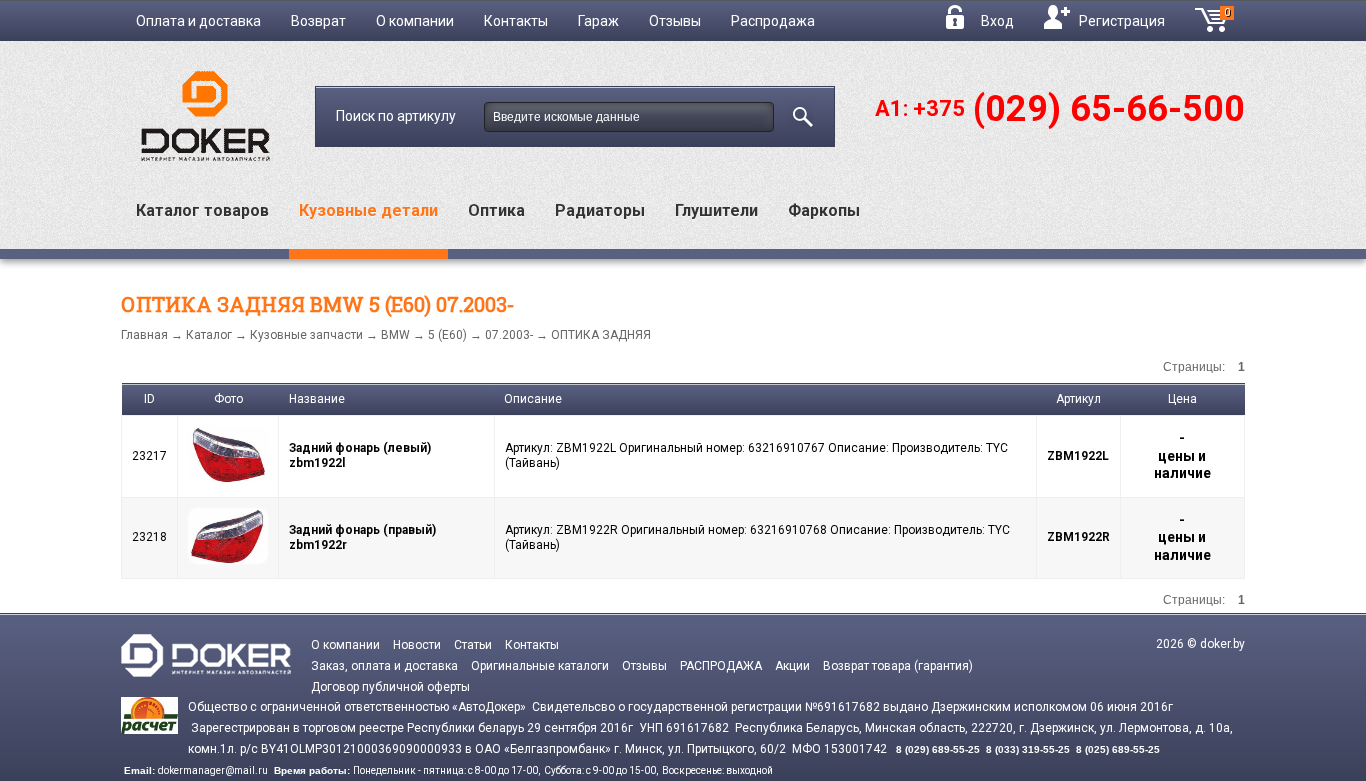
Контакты (516, 21)
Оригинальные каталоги (540, 666)
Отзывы (675, 21)
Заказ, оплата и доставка (384, 666)
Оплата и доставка (198, 21)
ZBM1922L (1078, 456)
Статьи (473, 645)
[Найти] (799, 113)
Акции (792, 666)
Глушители (716, 210)
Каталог (209, 335)
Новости (417, 645)
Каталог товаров (202, 210)
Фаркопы (824, 210)
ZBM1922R (1078, 537)
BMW (395, 335)
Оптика (496, 210)
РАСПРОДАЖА (721, 666)
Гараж (598, 21)
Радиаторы (600, 210)
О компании (415, 21)
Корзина (1234, 18)
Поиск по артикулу (397, 116)
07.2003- (509, 335)
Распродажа (773, 21)
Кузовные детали (368, 210)
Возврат (318, 21)
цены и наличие (1182, 465)
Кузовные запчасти (306, 335)
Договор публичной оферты (390, 687)
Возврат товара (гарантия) (898, 666)
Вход (997, 21)
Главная (144, 335)
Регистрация (1122, 21)
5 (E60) (447, 335)
